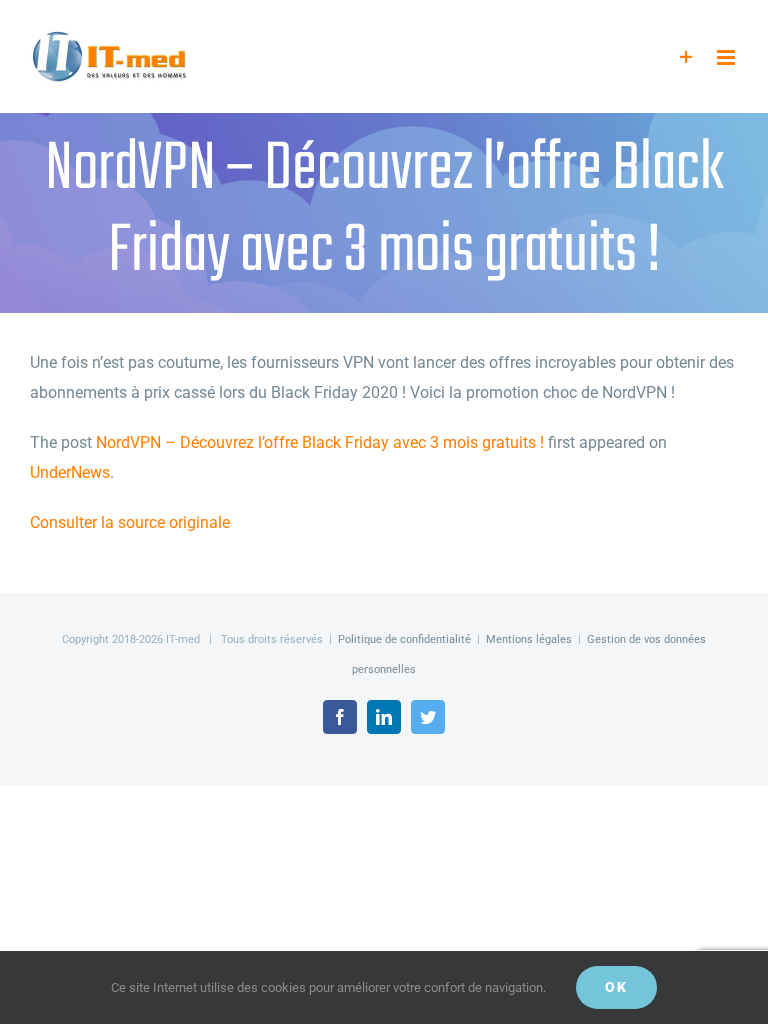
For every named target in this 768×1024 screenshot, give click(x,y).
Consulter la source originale (130, 522)
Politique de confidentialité (404, 639)
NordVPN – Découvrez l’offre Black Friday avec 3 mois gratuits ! (320, 442)
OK (616, 987)
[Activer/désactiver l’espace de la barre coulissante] (686, 57)
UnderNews (70, 472)
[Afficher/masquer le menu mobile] (727, 57)
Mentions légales (529, 639)
